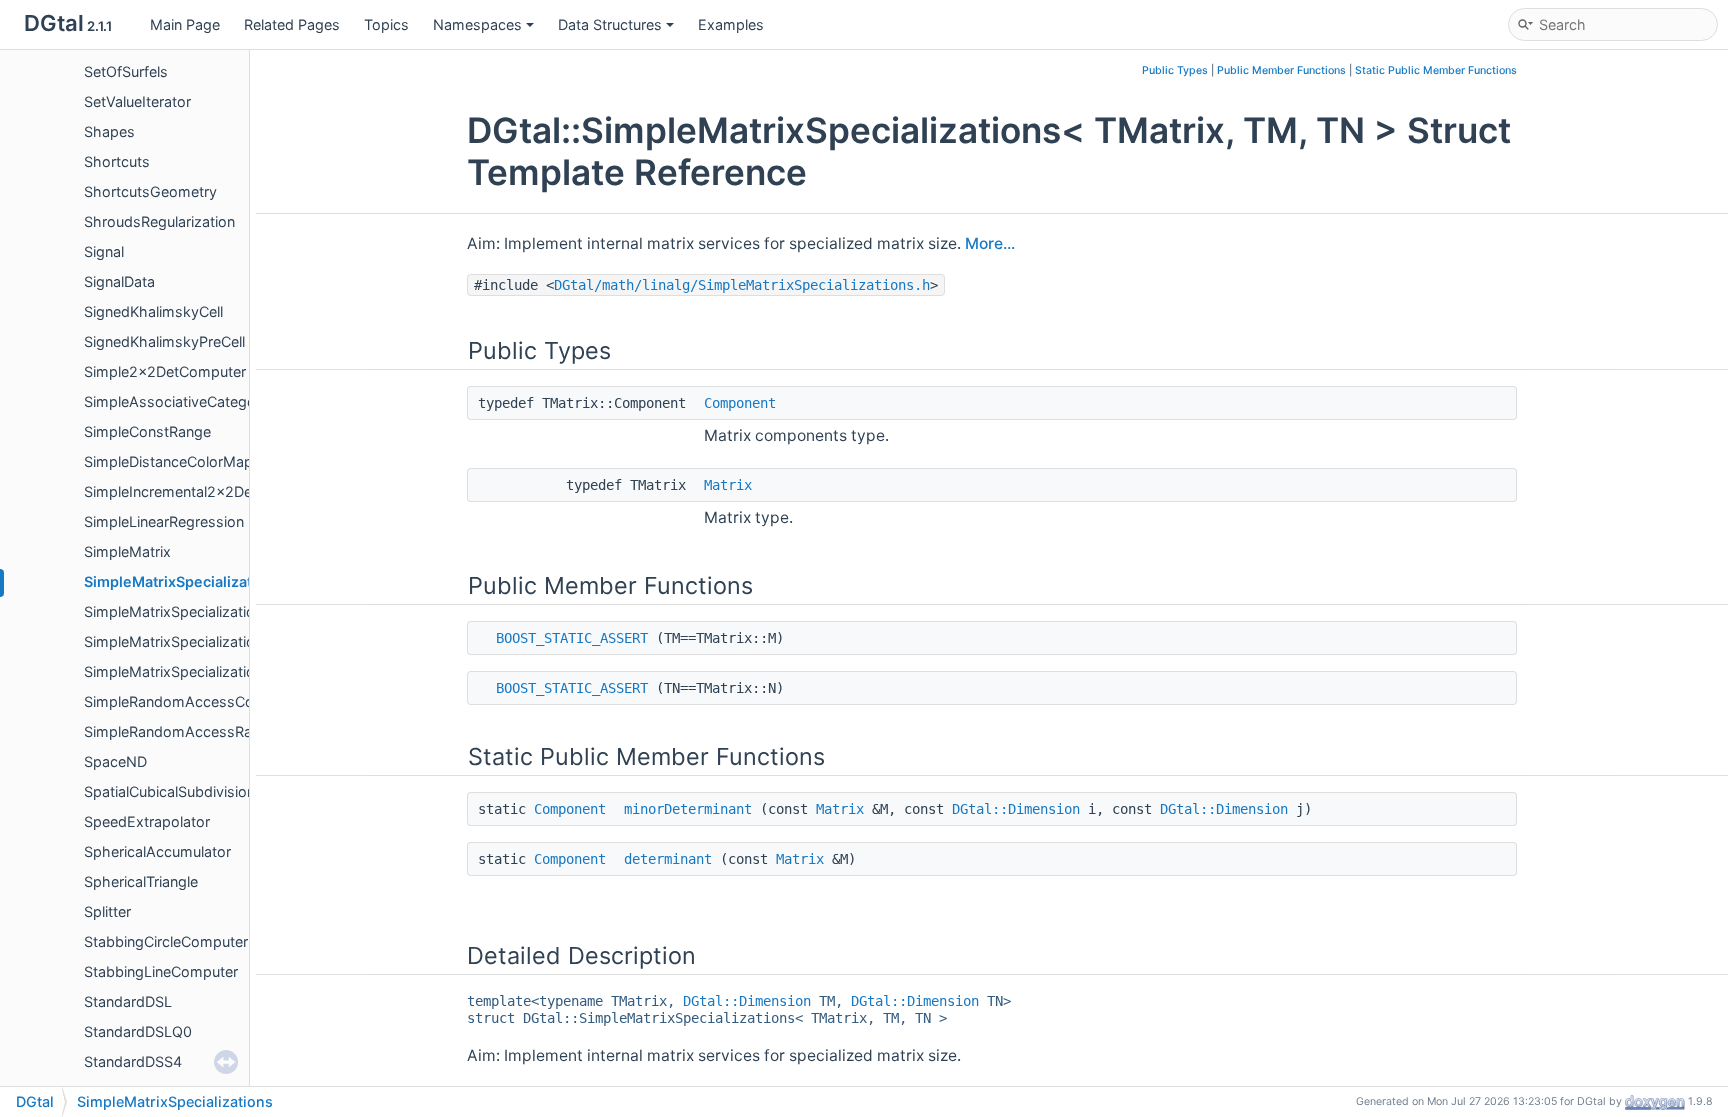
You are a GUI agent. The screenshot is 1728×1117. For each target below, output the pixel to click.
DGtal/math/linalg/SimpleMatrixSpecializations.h (742, 285)
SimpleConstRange (147, 431)
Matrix (728, 485)
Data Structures (610, 24)
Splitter (107, 911)
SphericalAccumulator (157, 851)
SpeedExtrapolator (147, 821)
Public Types (1175, 70)
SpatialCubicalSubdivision (169, 791)
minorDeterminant (688, 809)
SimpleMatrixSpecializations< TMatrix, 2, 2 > (233, 641)
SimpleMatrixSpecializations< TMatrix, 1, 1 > (230, 611)
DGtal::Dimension (1016, 809)
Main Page (185, 24)
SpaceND (115, 761)
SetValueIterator (137, 101)
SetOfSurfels (126, 71)
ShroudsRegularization (159, 221)
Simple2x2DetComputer (165, 371)
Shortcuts (117, 161)
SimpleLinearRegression (164, 521)
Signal (104, 251)
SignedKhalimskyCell (153, 311)
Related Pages (292, 24)
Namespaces (477, 24)
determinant (668, 859)
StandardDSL (128, 1001)
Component (740, 403)
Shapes (109, 131)
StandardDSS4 (133, 1061)
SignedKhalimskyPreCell (164, 341)
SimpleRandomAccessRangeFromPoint (215, 731)
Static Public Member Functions (1436, 70)
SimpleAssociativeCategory (176, 401)
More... (990, 243)
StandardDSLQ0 (138, 1031)
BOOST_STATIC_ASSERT (572, 638)
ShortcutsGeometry (150, 191)
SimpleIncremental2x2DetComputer (204, 491)
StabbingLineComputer (161, 971)
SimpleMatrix (127, 551)
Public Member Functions (1281, 70)
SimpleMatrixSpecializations (183, 581)
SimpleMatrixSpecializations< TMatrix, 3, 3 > (233, 671)
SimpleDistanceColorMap (168, 461)
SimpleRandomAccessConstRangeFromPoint (235, 701)
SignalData (119, 281)
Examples (731, 24)
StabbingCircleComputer (166, 941)
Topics (386, 24)
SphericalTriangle (141, 881)
